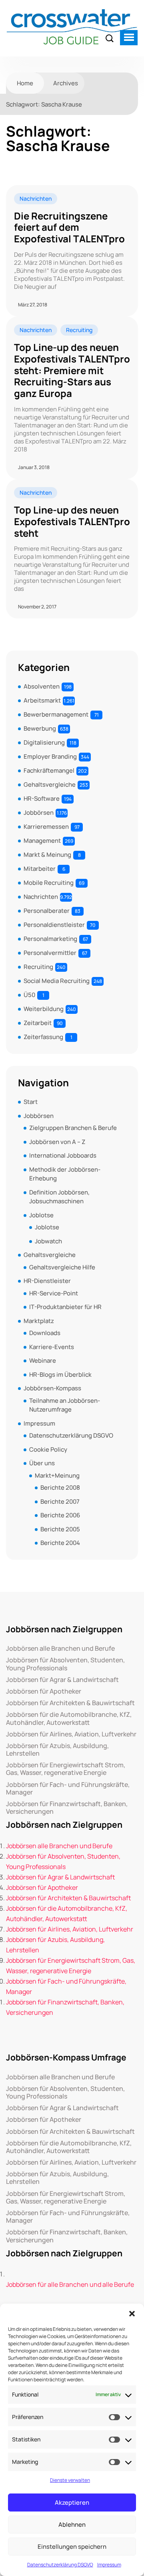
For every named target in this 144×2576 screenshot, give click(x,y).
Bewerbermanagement (56, 714)
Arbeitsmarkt (42, 700)
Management (42, 841)
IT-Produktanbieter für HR (65, 1307)
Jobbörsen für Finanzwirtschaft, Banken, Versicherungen (67, 1808)
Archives (66, 83)
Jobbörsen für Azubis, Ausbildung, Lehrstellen (57, 1750)
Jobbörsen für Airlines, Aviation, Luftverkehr (71, 1734)
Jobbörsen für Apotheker (44, 1691)
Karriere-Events (52, 1347)
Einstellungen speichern (72, 2547)
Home (25, 83)
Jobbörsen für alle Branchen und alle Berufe (70, 2284)
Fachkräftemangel (49, 770)
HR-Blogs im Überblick (60, 1375)
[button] (132, 2314)
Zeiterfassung (43, 1037)
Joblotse (41, 1215)
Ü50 (29, 995)
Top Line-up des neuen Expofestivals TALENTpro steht (72, 522)
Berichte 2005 (60, 1529)
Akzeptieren (72, 2502)
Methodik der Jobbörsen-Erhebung (65, 1174)
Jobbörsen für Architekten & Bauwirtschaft (70, 1703)
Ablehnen (72, 2525)
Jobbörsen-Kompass (52, 1388)
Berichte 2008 (60, 1487)
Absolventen (42, 686)
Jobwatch (48, 1241)
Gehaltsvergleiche (50, 784)
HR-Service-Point (54, 1293)
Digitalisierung (44, 742)
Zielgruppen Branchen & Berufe (73, 1128)
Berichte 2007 (60, 1501)
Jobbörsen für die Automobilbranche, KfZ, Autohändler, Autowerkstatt (69, 1718)
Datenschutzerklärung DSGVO (60, 2565)
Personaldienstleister (54, 925)
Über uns (42, 1463)
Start (31, 1102)
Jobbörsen (39, 813)
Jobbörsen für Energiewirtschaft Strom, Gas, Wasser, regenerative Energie (66, 1769)
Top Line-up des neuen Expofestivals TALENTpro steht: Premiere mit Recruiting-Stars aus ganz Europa (72, 371)
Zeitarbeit (38, 1023)
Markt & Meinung (47, 855)
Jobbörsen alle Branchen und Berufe (60, 1649)
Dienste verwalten (70, 2480)
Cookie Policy (48, 1449)
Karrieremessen (46, 827)
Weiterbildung (44, 1009)
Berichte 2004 (60, 1543)
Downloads (45, 1333)
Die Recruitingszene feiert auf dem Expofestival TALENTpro (69, 228)
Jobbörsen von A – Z (57, 1142)
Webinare (43, 1361)
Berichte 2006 (60, 1515)
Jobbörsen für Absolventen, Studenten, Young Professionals (65, 1664)
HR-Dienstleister (47, 1281)
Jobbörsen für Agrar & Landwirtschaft (62, 1680)
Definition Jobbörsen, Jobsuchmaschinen (59, 1197)
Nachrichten (36, 198)
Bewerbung (40, 728)
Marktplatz (39, 1321)
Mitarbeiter (40, 869)
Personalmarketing (50, 939)
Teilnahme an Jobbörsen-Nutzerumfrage (65, 1405)
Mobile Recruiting (49, 883)
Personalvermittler (50, 953)
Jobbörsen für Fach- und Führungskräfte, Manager (68, 1788)
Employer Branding (50, 756)
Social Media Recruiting (57, 981)
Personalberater (47, 911)
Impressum (109, 2565)
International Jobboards (63, 1155)
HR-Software (42, 799)
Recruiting (79, 330)
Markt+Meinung (57, 1475)
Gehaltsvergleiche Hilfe (62, 1267)
